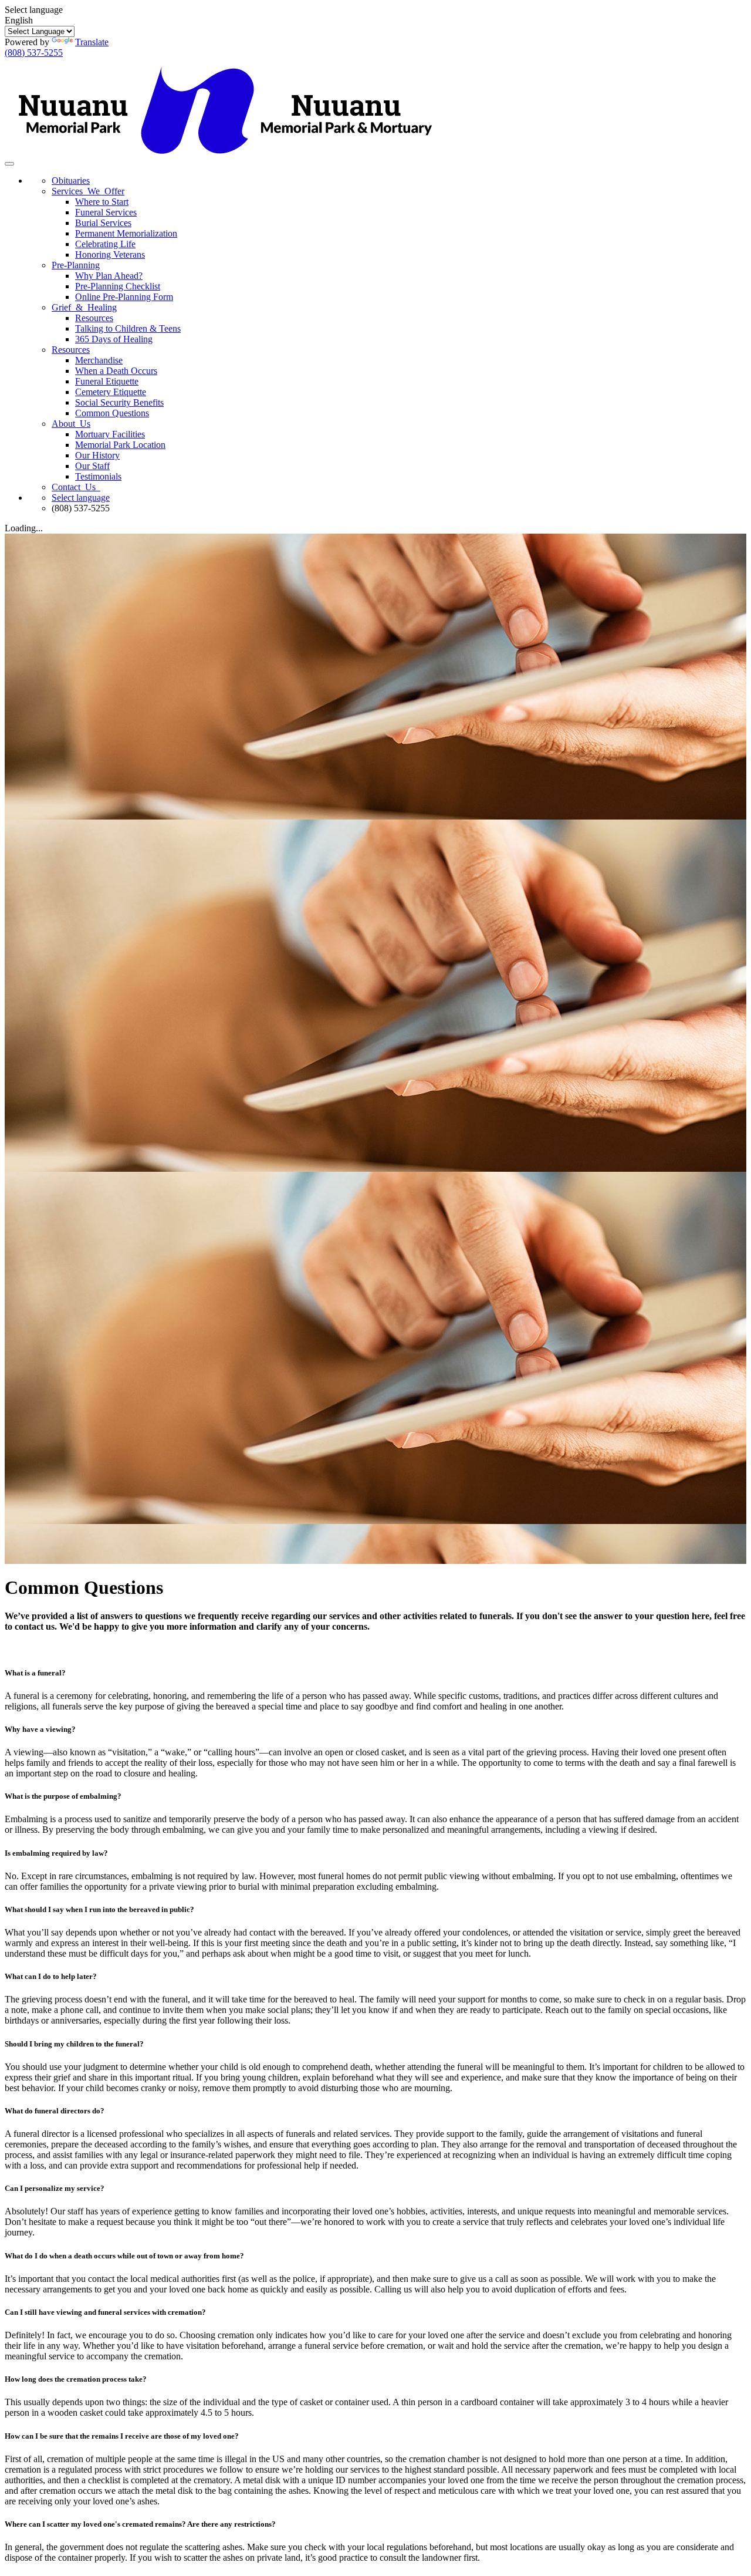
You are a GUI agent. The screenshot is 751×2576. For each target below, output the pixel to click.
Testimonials (98, 476)
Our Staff (92, 466)
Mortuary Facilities (110, 434)
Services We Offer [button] (88, 191)
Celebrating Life (105, 244)
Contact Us (76, 487)
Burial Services (103, 223)
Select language (81, 498)
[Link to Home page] (225, 161)
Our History (97, 455)
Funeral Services (106, 212)
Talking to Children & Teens (128, 328)
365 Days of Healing (114, 339)
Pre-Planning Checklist (118, 286)
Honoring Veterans (110, 254)
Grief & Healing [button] (84, 307)
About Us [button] (71, 424)
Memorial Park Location (120, 445)
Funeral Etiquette (107, 381)
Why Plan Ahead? (109, 276)
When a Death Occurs (116, 371)
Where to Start (102, 202)
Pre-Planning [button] (76, 265)
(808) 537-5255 (34, 53)
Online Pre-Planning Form (124, 297)
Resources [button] (71, 350)
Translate (92, 42)
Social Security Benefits (119, 402)
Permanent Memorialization (126, 233)
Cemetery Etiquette (111, 392)
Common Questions (112, 413)
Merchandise (99, 360)
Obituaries (71, 181)
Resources (94, 318)
